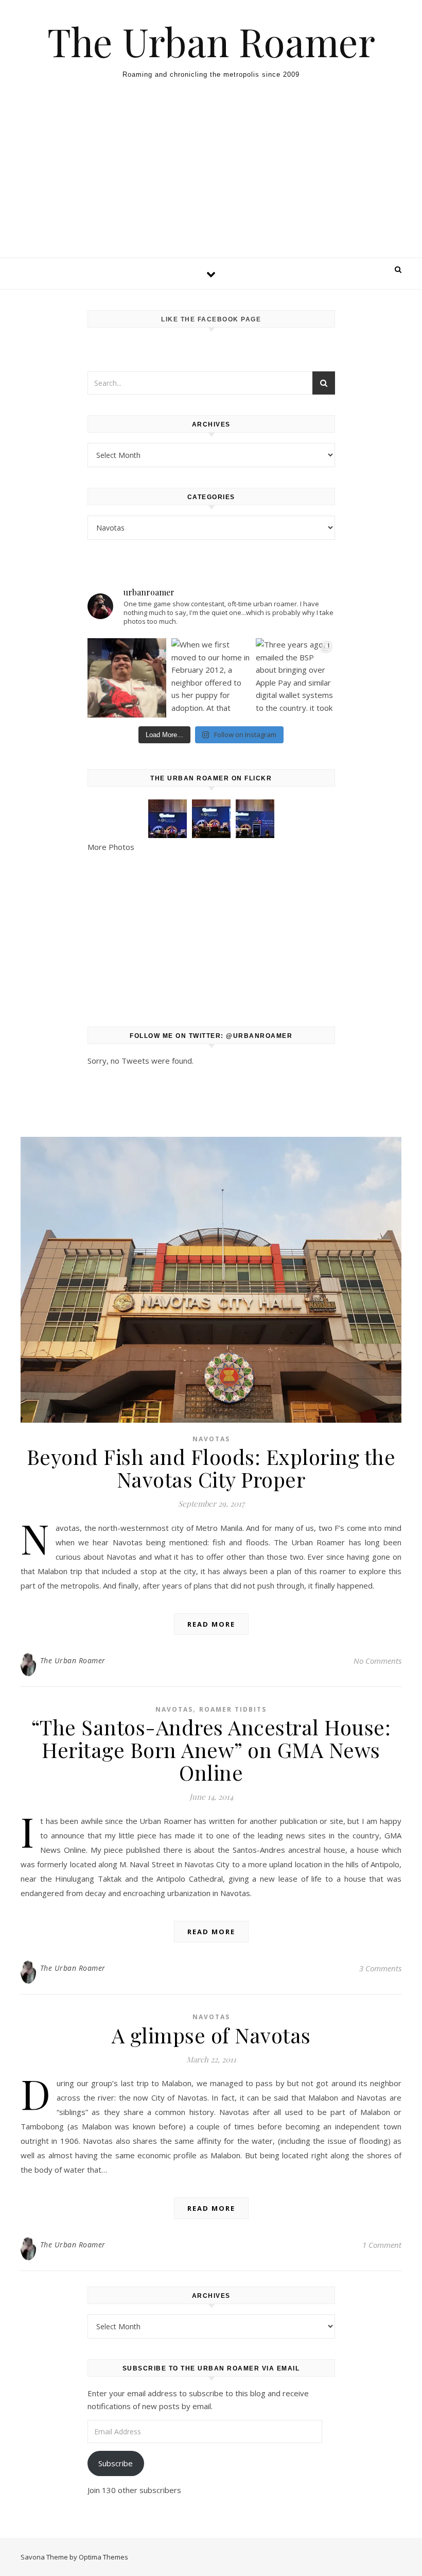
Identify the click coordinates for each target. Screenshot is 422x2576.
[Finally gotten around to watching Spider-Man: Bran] (127, 678)
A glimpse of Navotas (211, 2035)
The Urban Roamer (211, 41)
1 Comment (382, 2245)
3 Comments (380, 1968)
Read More (211, 1624)
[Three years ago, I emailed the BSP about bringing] (295, 678)
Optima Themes (103, 2557)
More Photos (111, 847)
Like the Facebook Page (211, 319)
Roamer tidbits (233, 1709)
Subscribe (116, 2463)
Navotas (211, 1439)
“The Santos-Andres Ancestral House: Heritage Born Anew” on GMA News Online (211, 1750)
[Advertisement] (211, 180)
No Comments (377, 1661)
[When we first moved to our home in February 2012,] (211, 678)
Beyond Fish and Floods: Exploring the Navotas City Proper (211, 1468)
